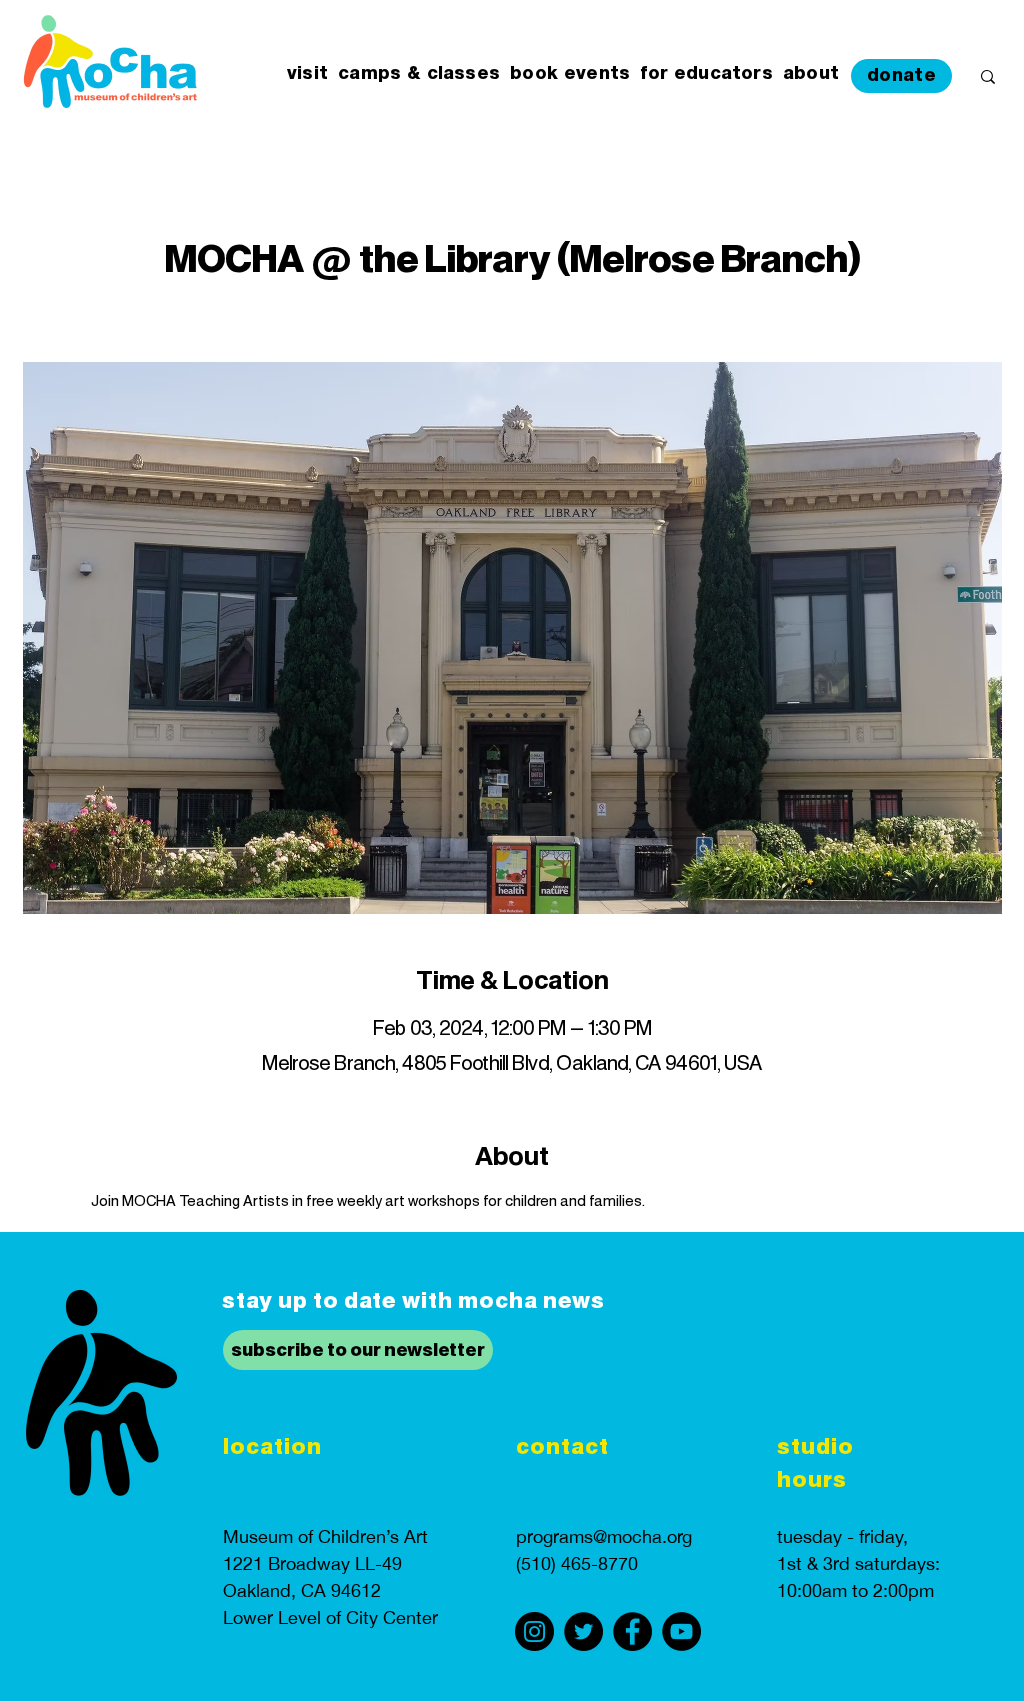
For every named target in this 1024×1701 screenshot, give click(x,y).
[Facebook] (632, 1631)
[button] (307, 74)
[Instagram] (534, 1631)
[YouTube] (681, 1631)
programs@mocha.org (604, 1536)
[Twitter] (583, 1631)
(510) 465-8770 (577, 1563)
